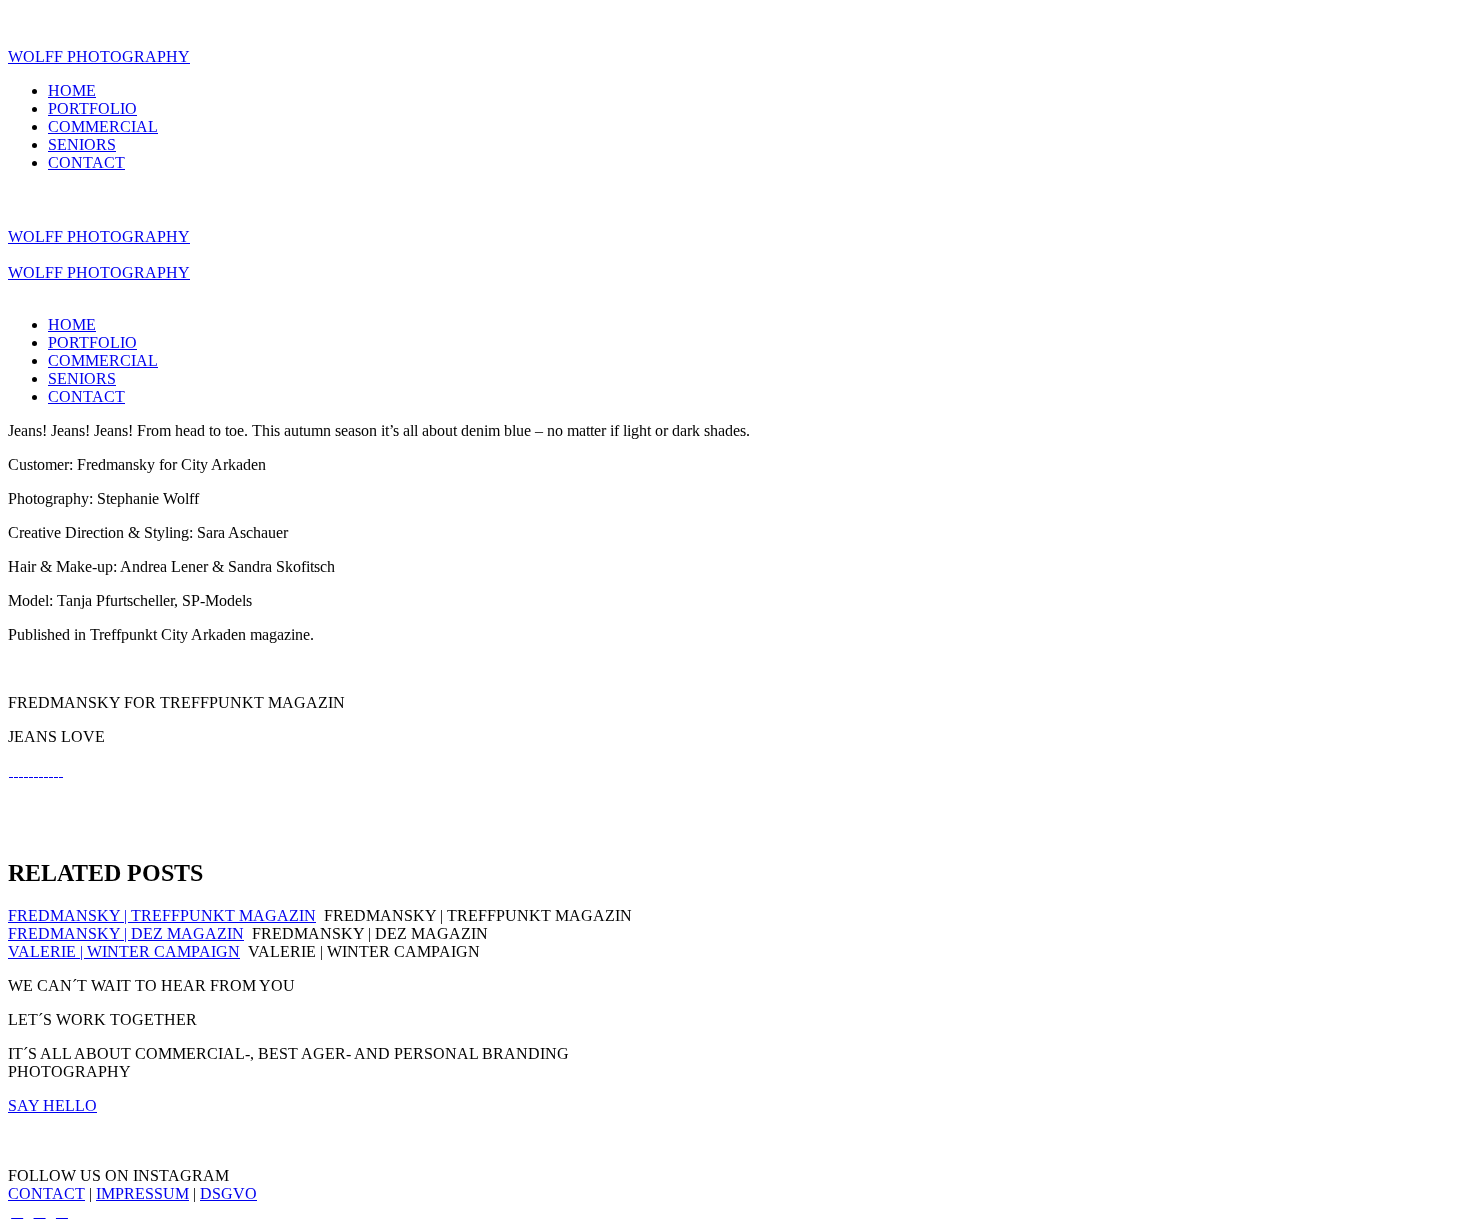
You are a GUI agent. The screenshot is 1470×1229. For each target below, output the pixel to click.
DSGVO (228, 1193)
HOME (72, 90)
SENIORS (82, 144)
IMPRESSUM (142, 1193)
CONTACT (86, 162)
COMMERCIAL (103, 126)
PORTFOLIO (92, 108)
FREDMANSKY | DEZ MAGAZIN (126, 933)
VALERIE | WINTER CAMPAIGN (124, 951)
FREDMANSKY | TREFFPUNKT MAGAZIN (162, 915)
